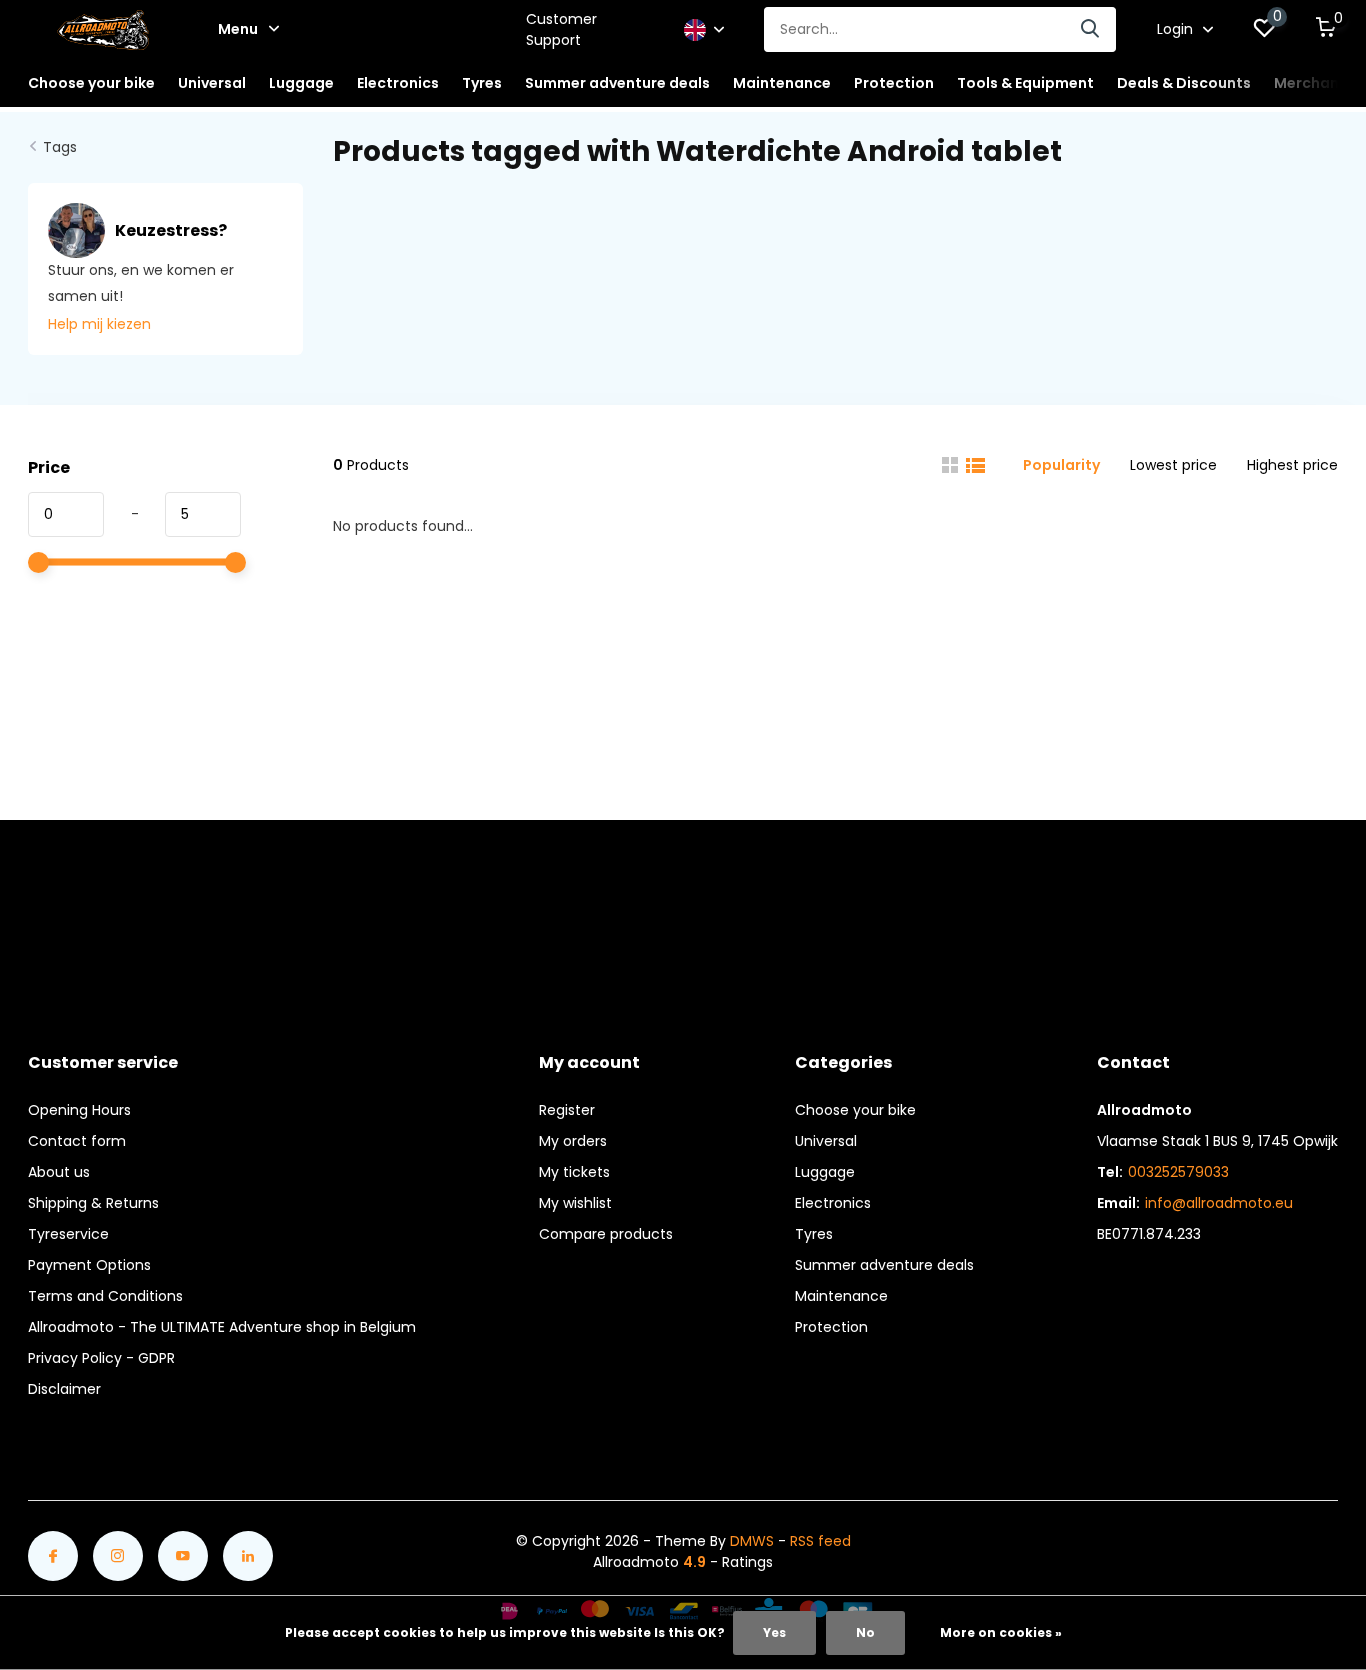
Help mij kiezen (99, 324)
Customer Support (561, 29)
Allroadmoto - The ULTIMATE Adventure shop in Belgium (222, 1327)
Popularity (1061, 465)
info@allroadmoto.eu (1219, 1203)
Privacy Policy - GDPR (101, 1358)
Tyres (814, 1234)
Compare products (606, 1234)
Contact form (77, 1141)
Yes (774, 1632)
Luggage (825, 1172)
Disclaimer (64, 1389)
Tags (60, 147)
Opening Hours (79, 1110)
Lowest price (1173, 465)
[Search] (1091, 29)
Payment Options (89, 1265)
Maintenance (841, 1296)
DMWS (752, 1541)
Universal (826, 1141)
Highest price (1292, 465)
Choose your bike (855, 1110)
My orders (573, 1141)
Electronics (833, 1203)
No (865, 1632)
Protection (831, 1327)
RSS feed (820, 1541)
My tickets (574, 1172)
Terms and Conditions (105, 1296)
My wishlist (575, 1203)
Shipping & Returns (93, 1203)
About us (59, 1172)
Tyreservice (68, 1234)
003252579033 (1178, 1172)
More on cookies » (1001, 1632)
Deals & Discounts (1184, 83)
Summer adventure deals (617, 83)
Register (567, 1110)
